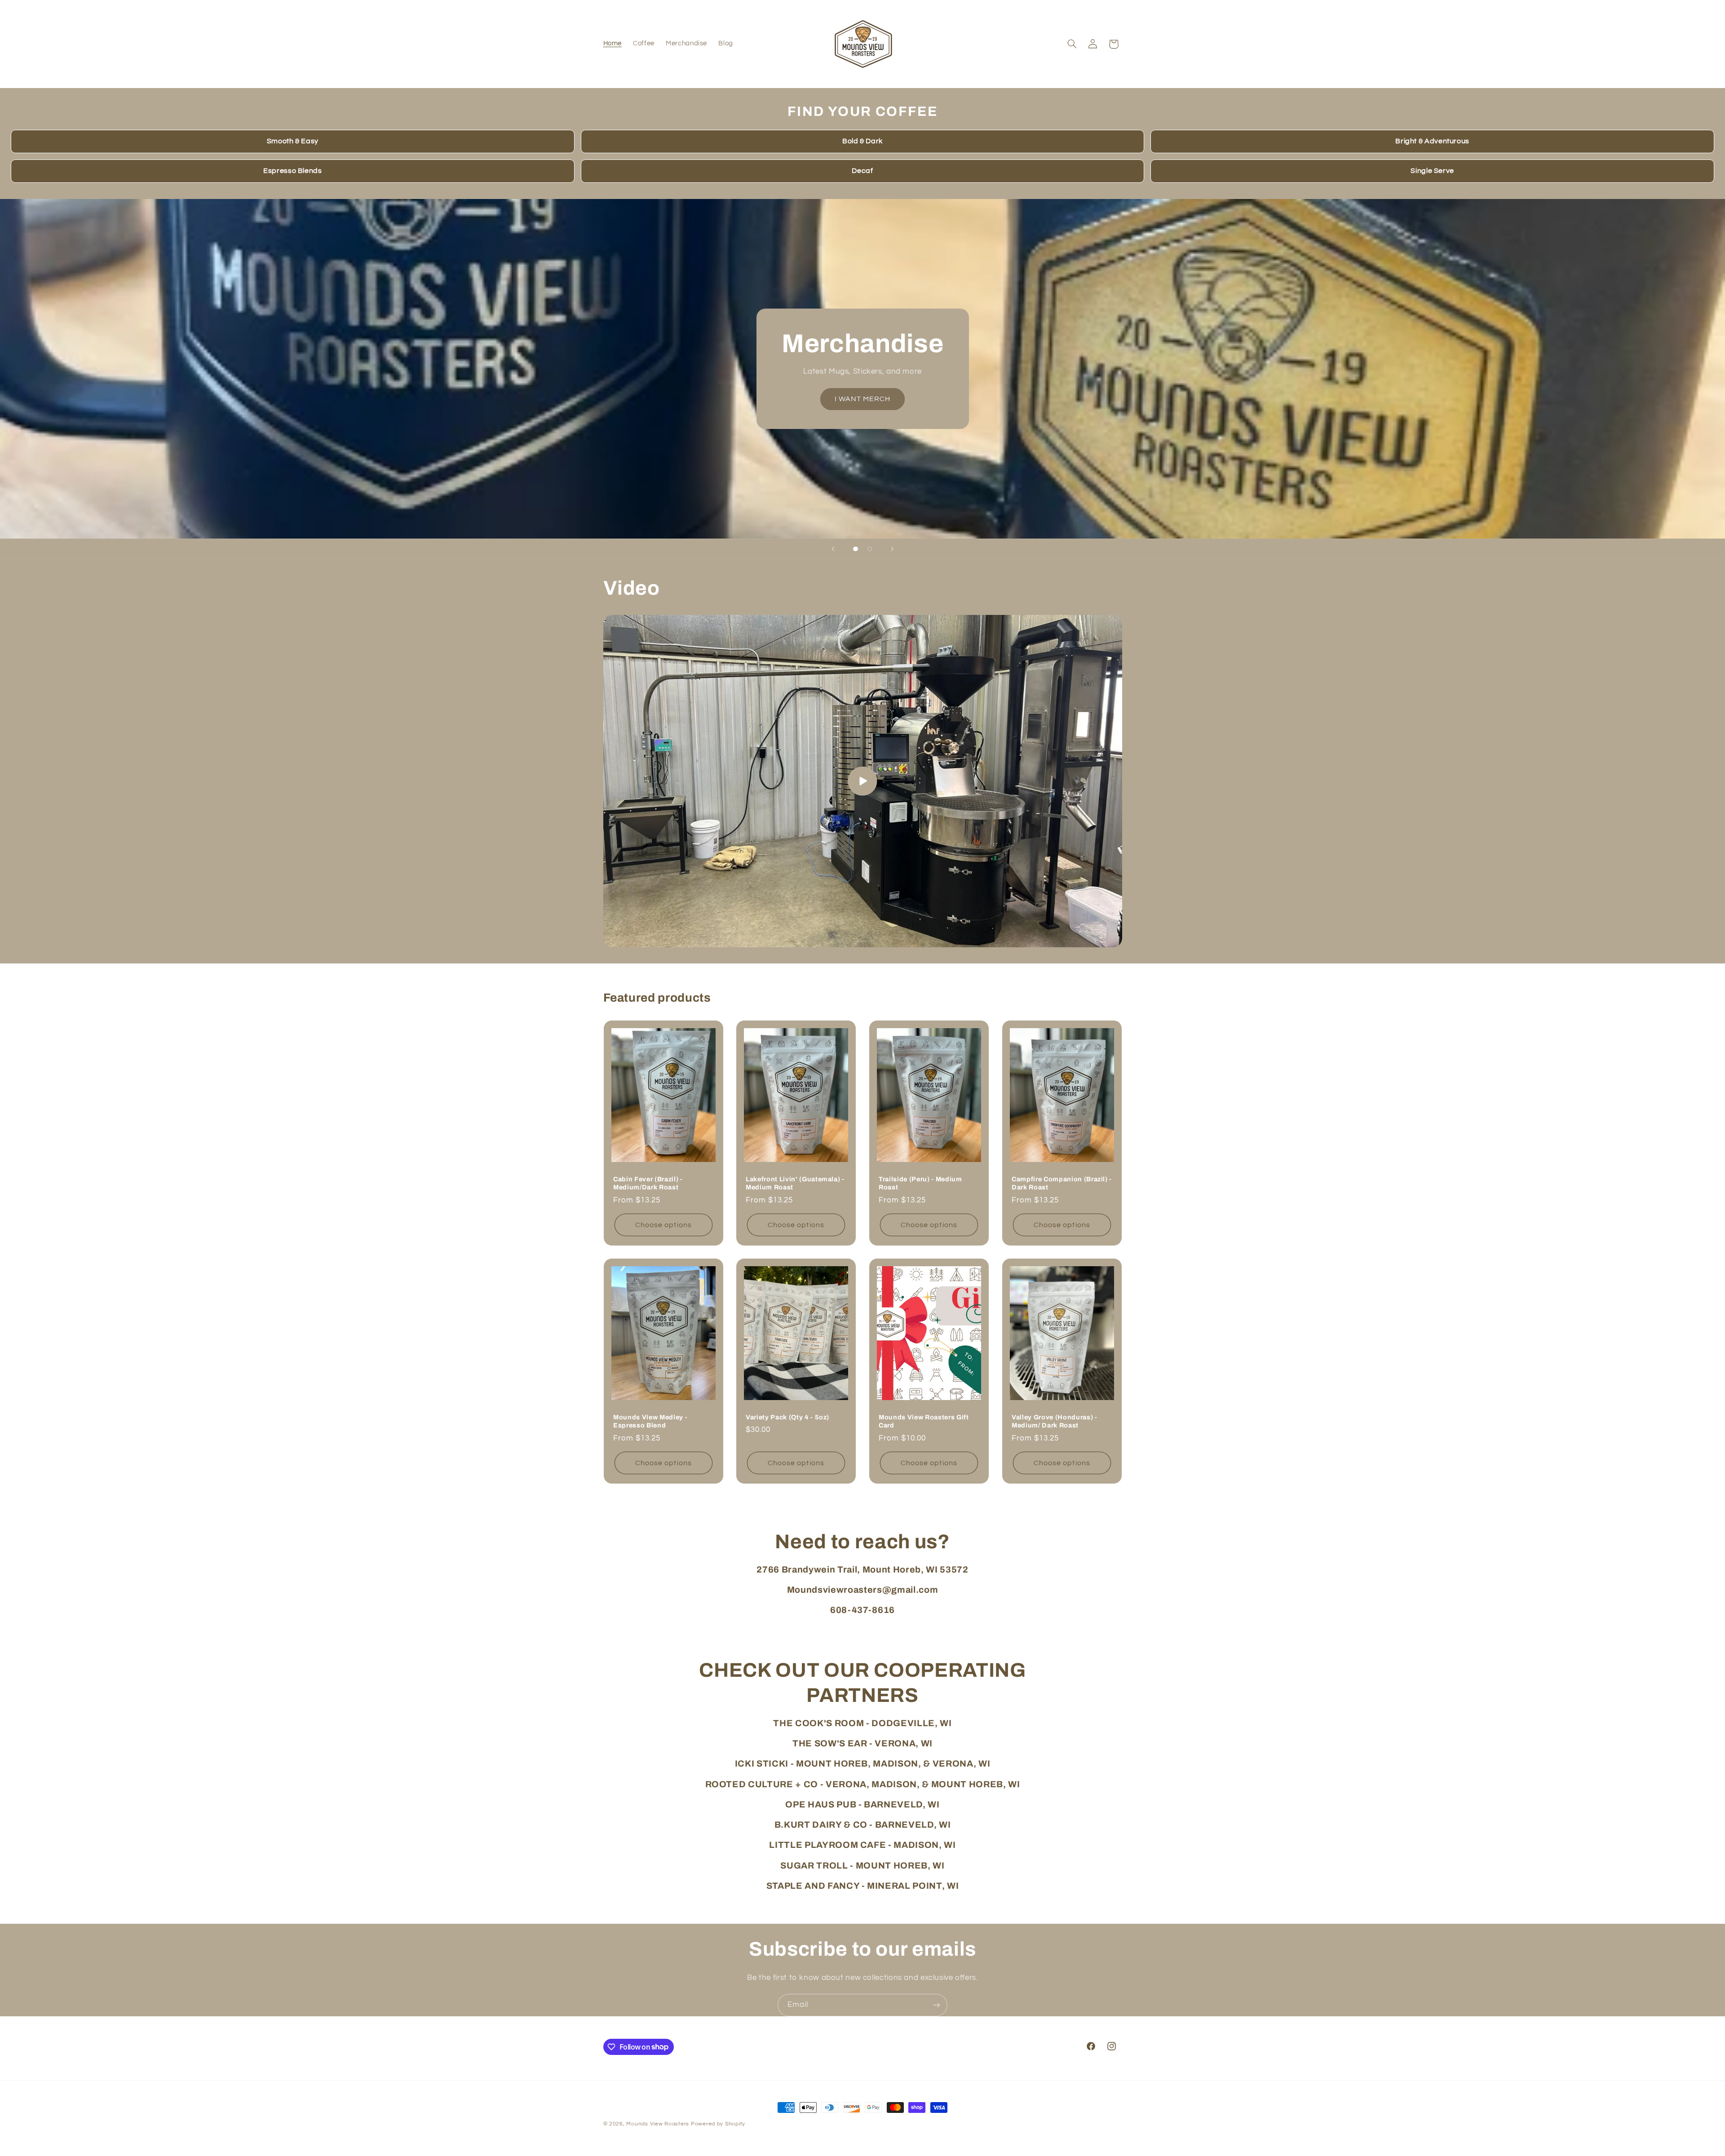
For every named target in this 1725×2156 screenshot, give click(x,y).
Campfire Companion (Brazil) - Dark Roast (1062, 1183)
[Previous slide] (833, 549)
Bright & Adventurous (1432, 141)
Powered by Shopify (718, 2124)
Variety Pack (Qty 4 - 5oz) (787, 1417)
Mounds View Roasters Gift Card (924, 1421)
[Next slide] (892, 549)
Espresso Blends (292, 171)
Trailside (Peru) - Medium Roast (920, 1183)
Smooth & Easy (293, 141)
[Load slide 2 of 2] (870, 549)
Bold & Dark (862, 141)
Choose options (663, 1224)
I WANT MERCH (863, 399)
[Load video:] (863, 781)
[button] (1072, 44)
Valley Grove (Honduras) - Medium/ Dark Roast (1055, 1421)
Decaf (862, 171)
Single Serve (1432, 171)
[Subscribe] (937, 2005)
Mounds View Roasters (658, 2124)
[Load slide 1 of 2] (856, 549)
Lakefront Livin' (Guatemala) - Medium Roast (795, 1183)
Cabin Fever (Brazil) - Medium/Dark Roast (648, 1183)
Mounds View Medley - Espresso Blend (650, 1421)
